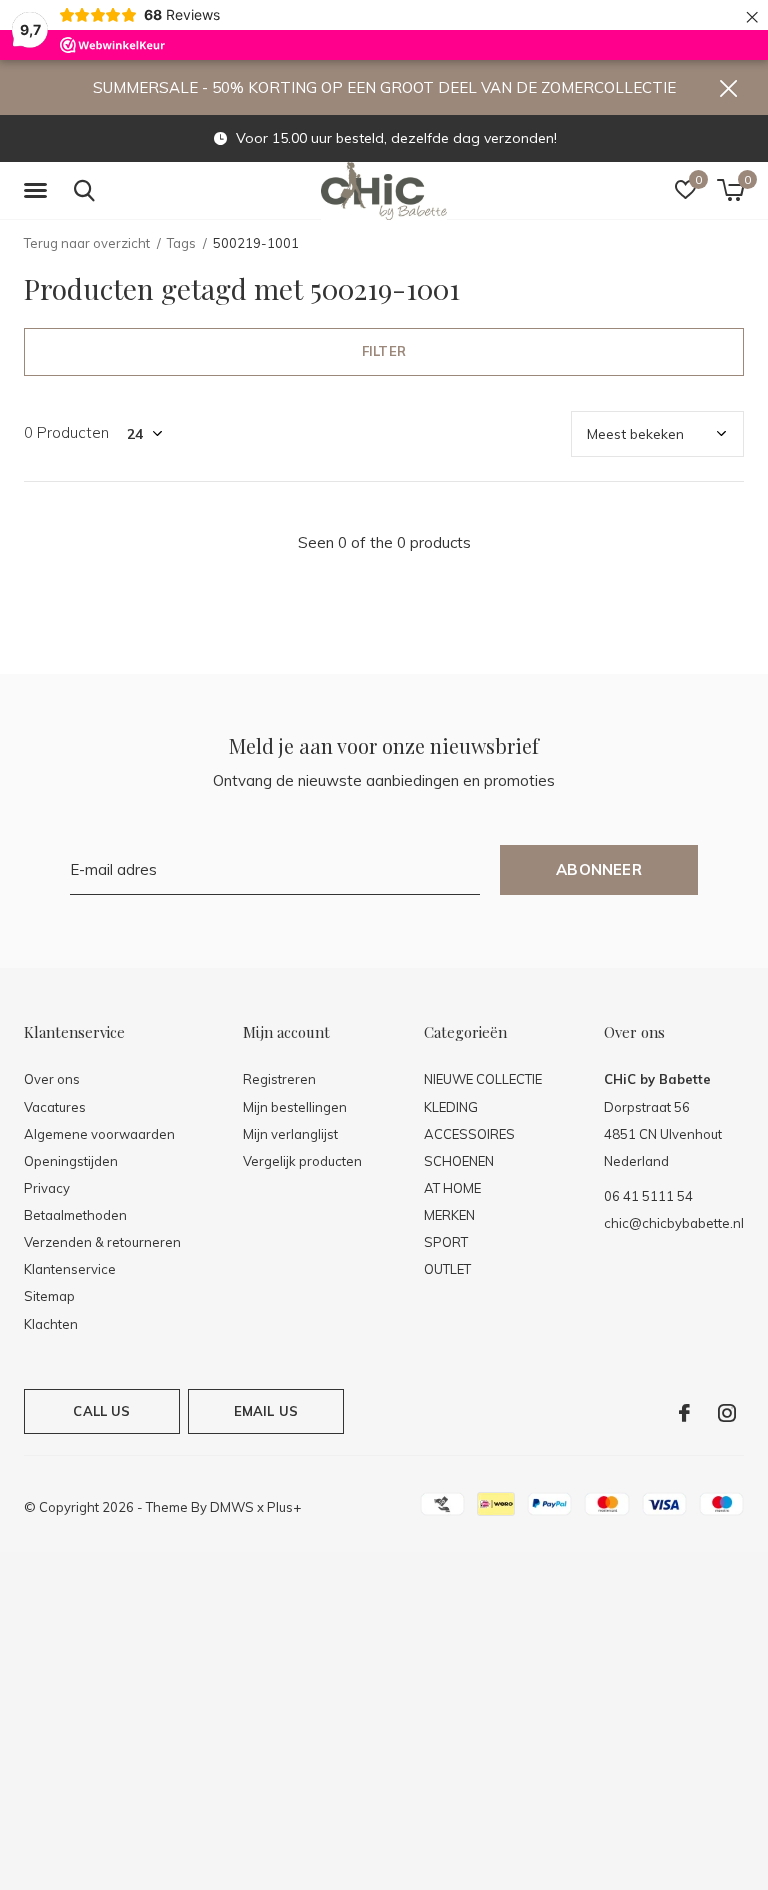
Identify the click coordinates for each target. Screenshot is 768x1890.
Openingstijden (71, 1161)
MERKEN (449, 1215)
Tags (181, 243)
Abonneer (599, 869)
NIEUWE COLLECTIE (483, 1079)
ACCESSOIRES (469, 1134)
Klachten (51, 1324)
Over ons (52, 1079)
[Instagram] (727, 1413)
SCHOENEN (459, 1161)
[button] (39, 191)
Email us (266, 1411)
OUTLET (447, 1269)
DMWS (232, 1507)
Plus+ (284, 1507)
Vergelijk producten (302, 1161)
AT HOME (452, 1188)
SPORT (446, 1242)
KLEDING (451, 1107)
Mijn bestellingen (295, 1107)
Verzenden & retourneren (102, 1242)
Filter (384, 351)
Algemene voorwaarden (99, 1134)
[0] (730, 190)
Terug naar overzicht (87, 243)
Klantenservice (70, 1269)
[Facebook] (684, 1413)
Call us (101, 1411)
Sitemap (49, 1296)
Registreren (279, 1079)
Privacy (47, 1188)
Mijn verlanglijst (290, 1134)
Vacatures (55, 1107)
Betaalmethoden (75, 1215)
